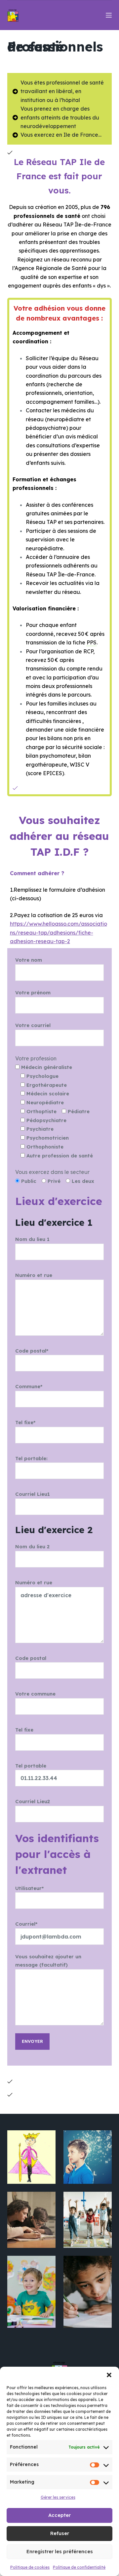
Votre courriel (33, 1025)
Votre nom (29, 960)
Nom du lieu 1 (32, 1239)
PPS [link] (92, 642)
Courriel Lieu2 (33, 1801)
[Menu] (109, 15)
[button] (109, 2375)
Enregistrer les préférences (60, 2551)
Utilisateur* (29, 1888)
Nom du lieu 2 (32, 1546)
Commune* (29, 1386)
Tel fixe (24, 1730)
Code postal (31, 1658)
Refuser (60, 2533)
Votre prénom (33, 993)
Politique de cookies (30, 2567)
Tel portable (31, 1766)
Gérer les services (58, 2497)
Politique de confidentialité (79, 2567)
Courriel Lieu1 (33, 1494)
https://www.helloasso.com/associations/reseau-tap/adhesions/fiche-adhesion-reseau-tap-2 (59, 932)
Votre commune (35, 1694)
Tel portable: (31, 1458)
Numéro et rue (34, 1275)
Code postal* (32, 1351)
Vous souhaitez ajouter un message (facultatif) (48, 1961)
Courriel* (26, 1924)
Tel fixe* (25, 1422)
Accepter (59, 2515)
